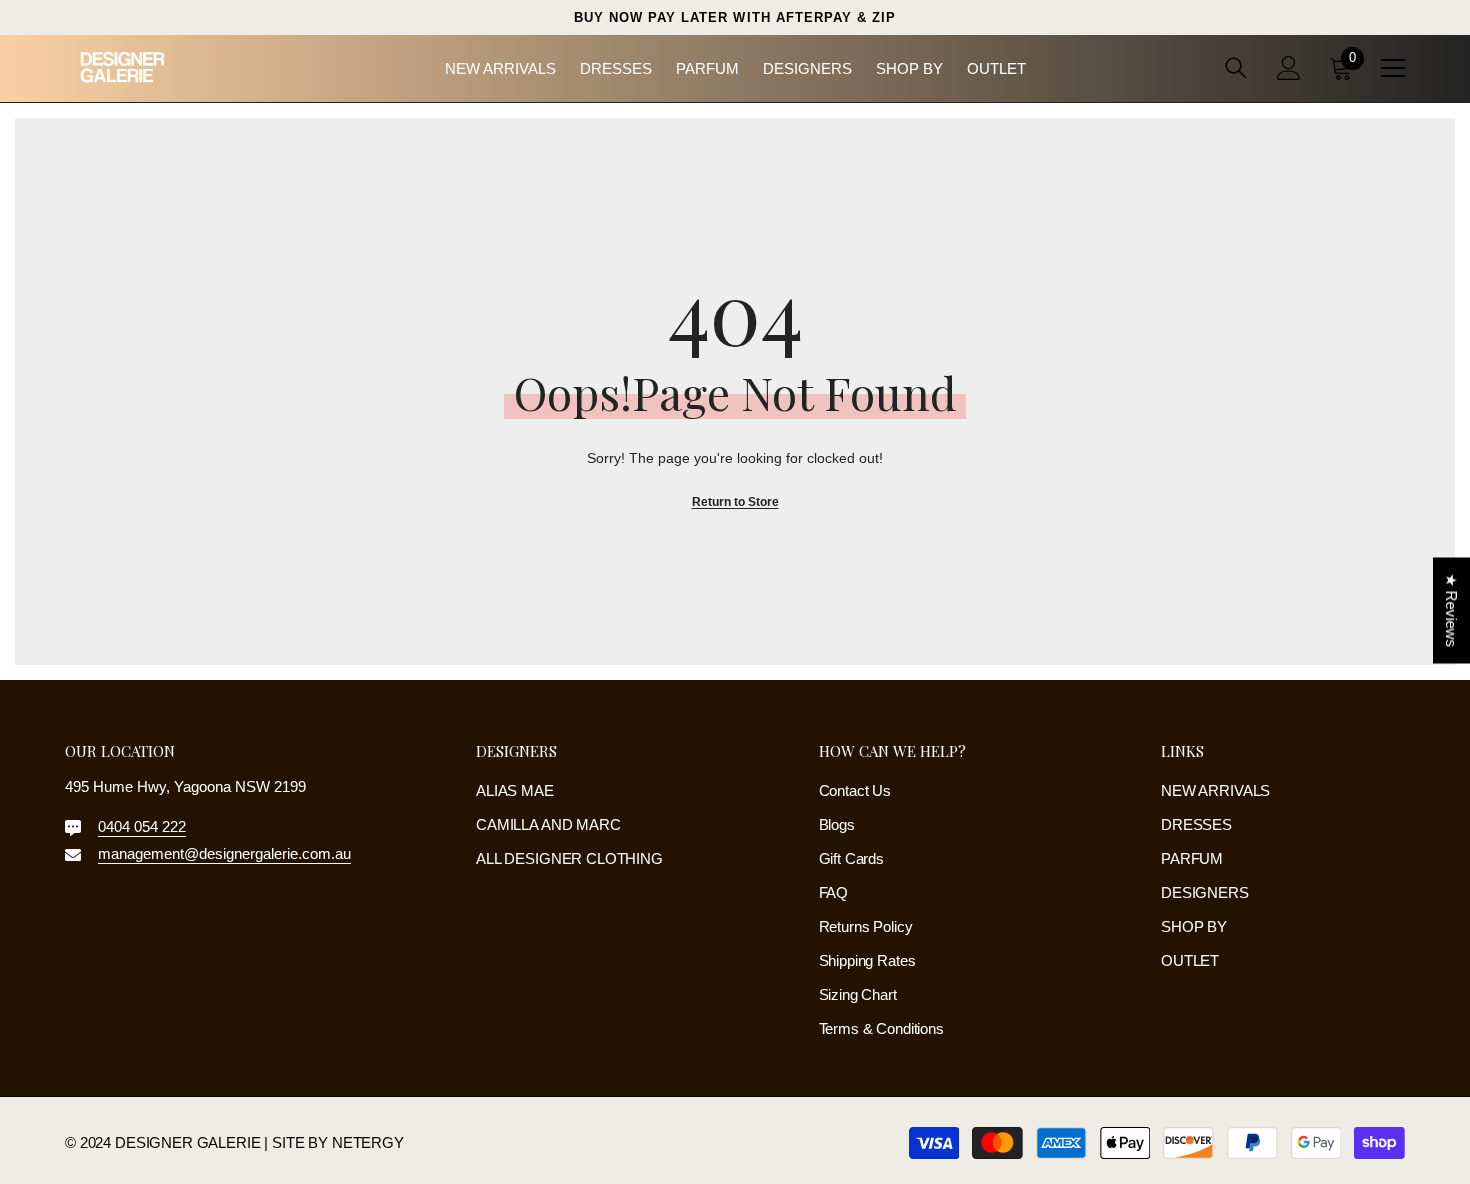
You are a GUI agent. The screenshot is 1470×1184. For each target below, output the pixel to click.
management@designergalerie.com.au (224, 853)
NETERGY (368, 1142)
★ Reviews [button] (1451, 611)
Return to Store (735, 502)
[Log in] (1289, 68)
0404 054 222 (142, 826)
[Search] (1236, 67)
